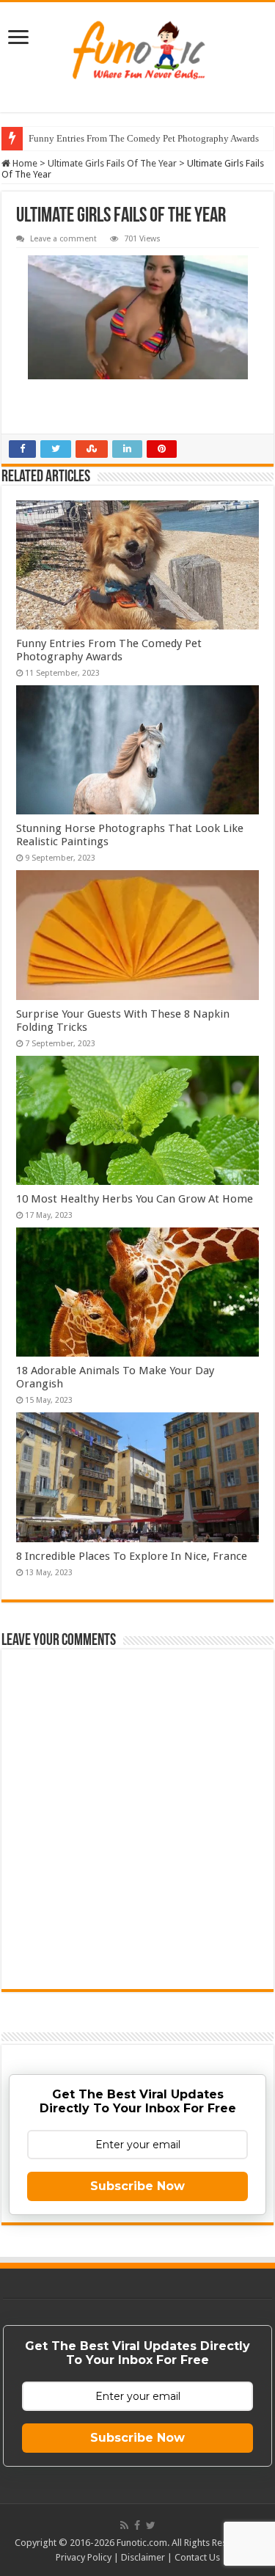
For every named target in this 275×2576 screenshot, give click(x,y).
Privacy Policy (84, 2557)
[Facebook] (137, 2525)
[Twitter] (151, 2525)
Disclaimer (143, 2557)
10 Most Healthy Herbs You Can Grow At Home (135, 1199)
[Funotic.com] (137, 50)
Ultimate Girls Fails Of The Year (112, 163)
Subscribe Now (137, 2186)
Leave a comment (63, 239)
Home (24, 163)
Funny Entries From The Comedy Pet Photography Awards (144, 138)
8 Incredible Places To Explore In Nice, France (132, 1556)
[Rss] (124, 2525)
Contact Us (197, 2557)
